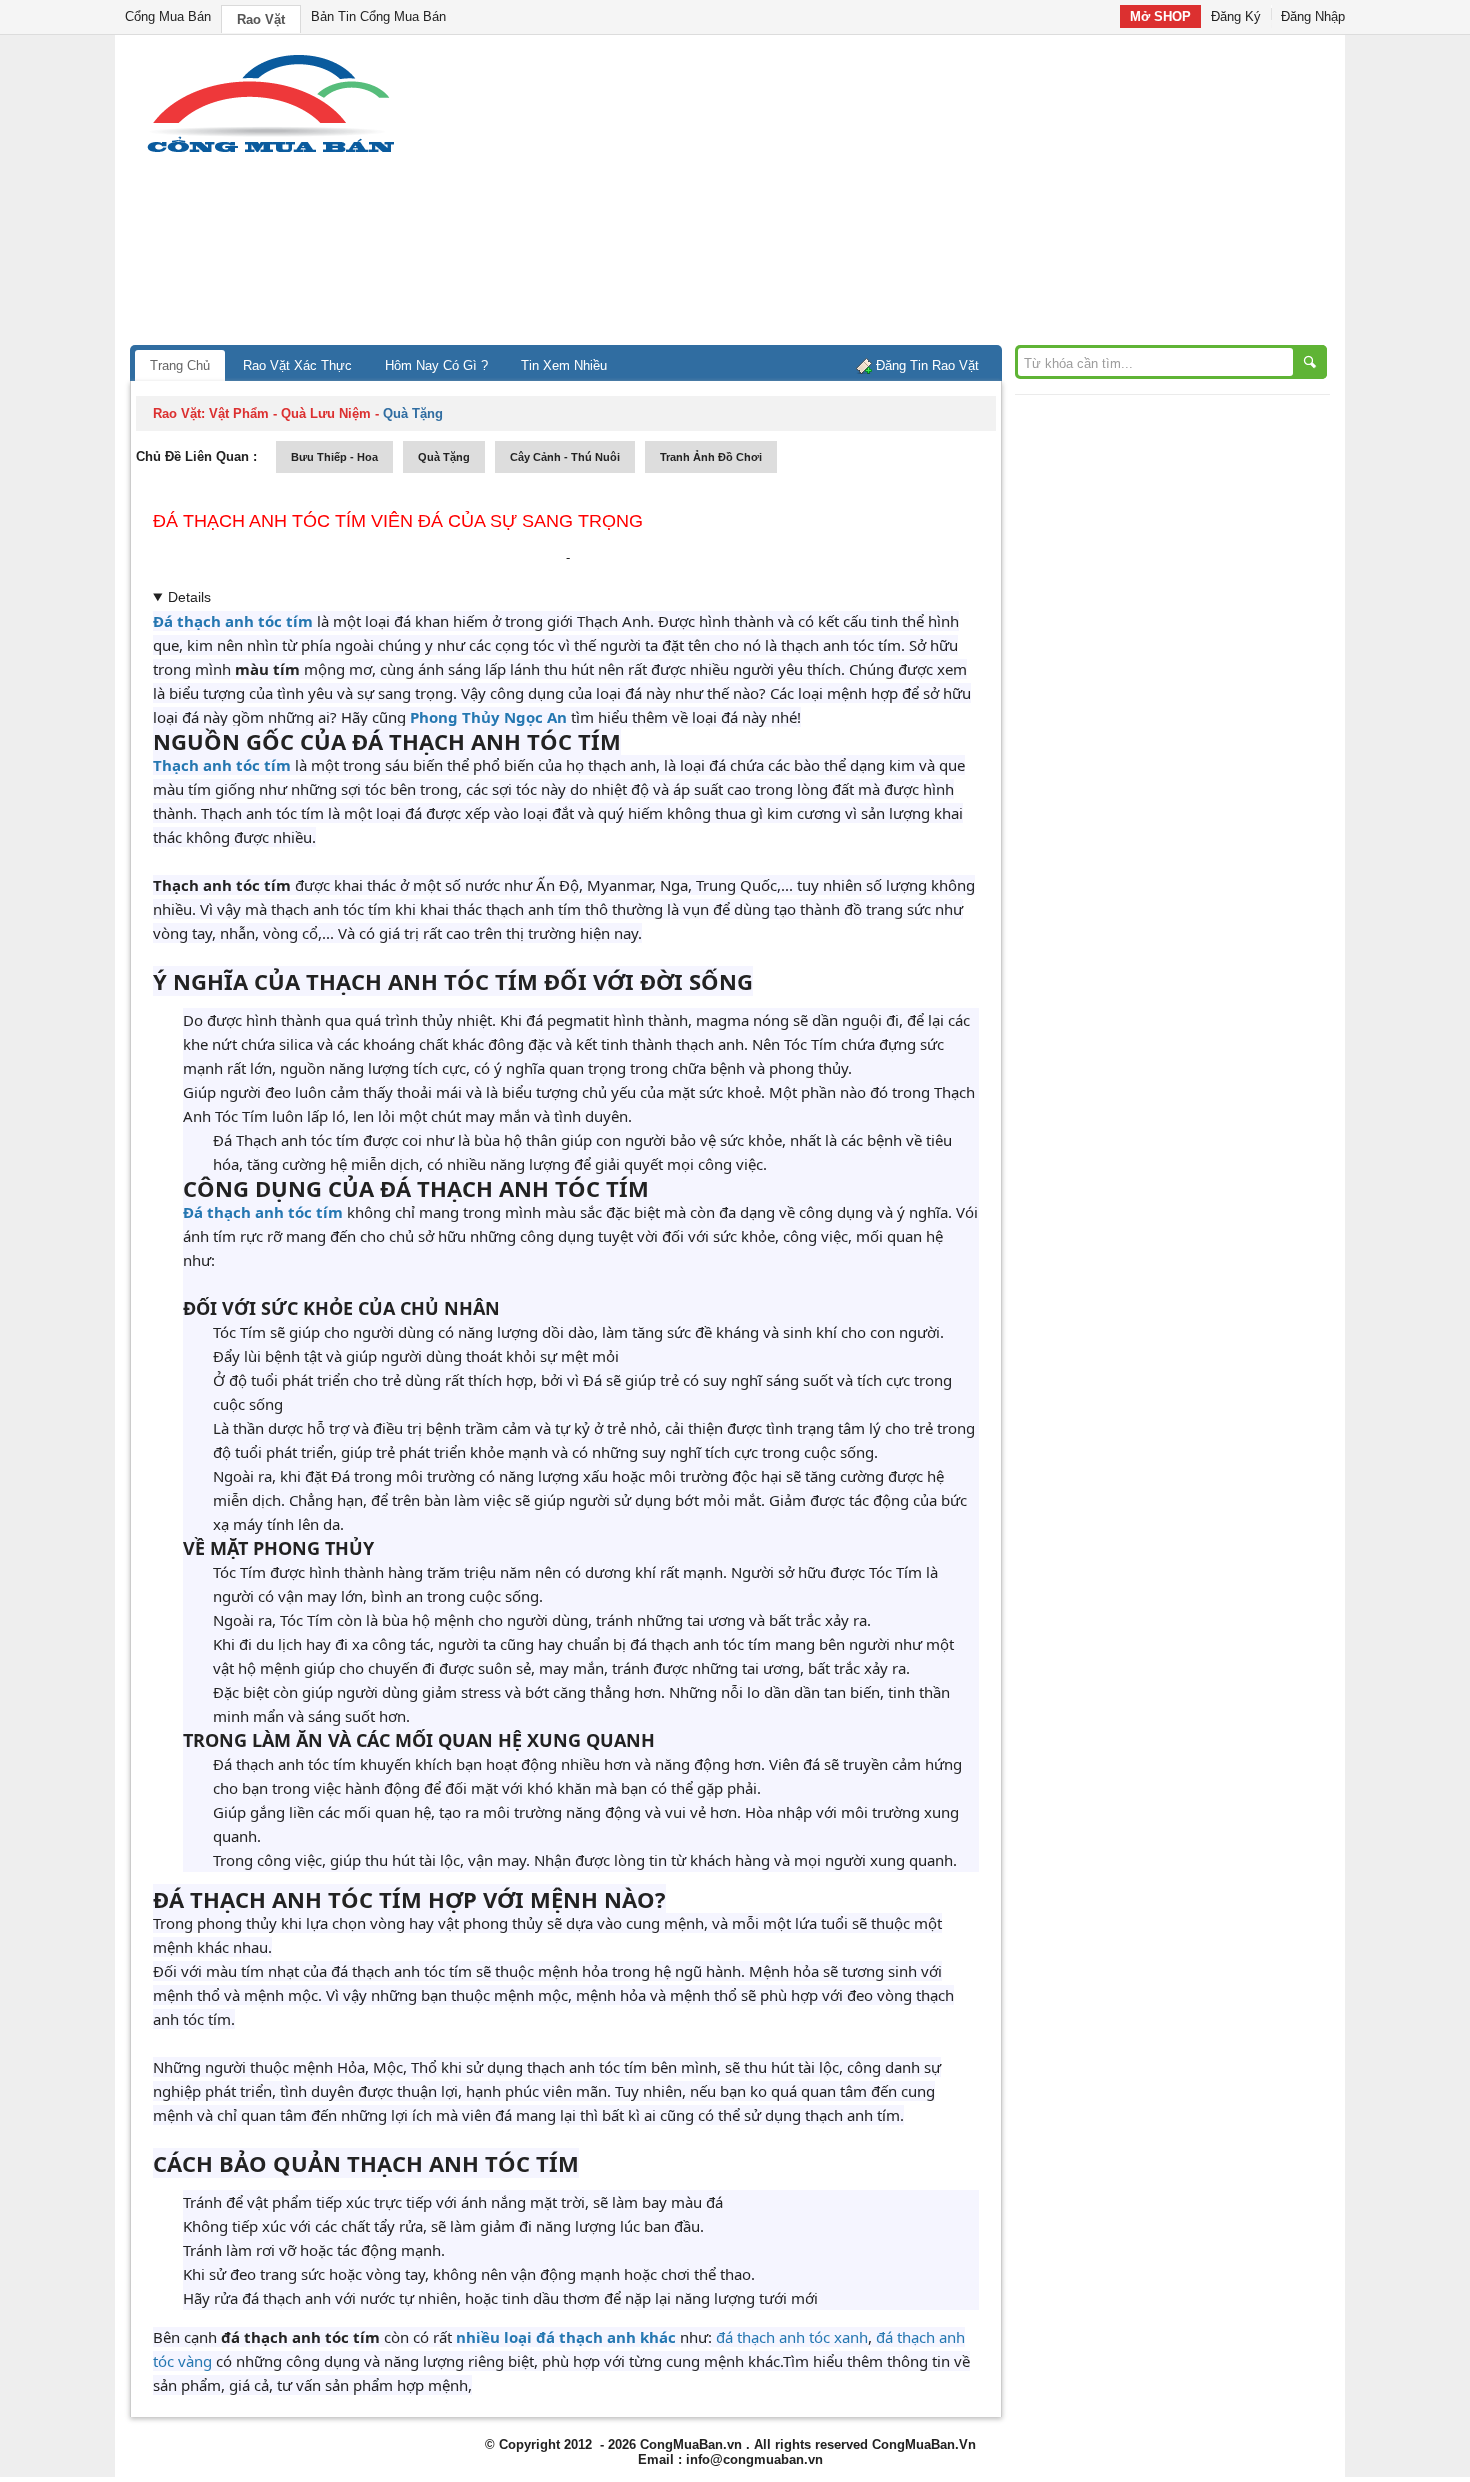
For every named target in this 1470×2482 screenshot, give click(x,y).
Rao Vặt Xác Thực (297, 365)
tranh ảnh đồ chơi (711, 457)
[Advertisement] (905, 195)
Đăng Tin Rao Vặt (927, 365)
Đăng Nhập (1313, 16)
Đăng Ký (1236, 16)
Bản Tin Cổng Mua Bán (378, 16)
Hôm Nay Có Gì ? (436, 365)
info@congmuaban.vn (754, 2459)
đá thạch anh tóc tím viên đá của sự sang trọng (398, 521)
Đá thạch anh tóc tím (233, 621)
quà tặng (444, 457)
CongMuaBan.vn (691, 2444)
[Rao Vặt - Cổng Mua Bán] (270, 152)
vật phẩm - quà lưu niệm (290, 413)
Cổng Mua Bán (168, 16)
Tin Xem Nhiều (564, 365)
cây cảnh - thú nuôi (565, 457)
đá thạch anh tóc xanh (792, 2337)
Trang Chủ (180, 365)
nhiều (478, 2337)
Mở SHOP (1160, 16)
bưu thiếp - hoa (334, 457)
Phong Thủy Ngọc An (488, 717)
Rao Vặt (261, 19)
